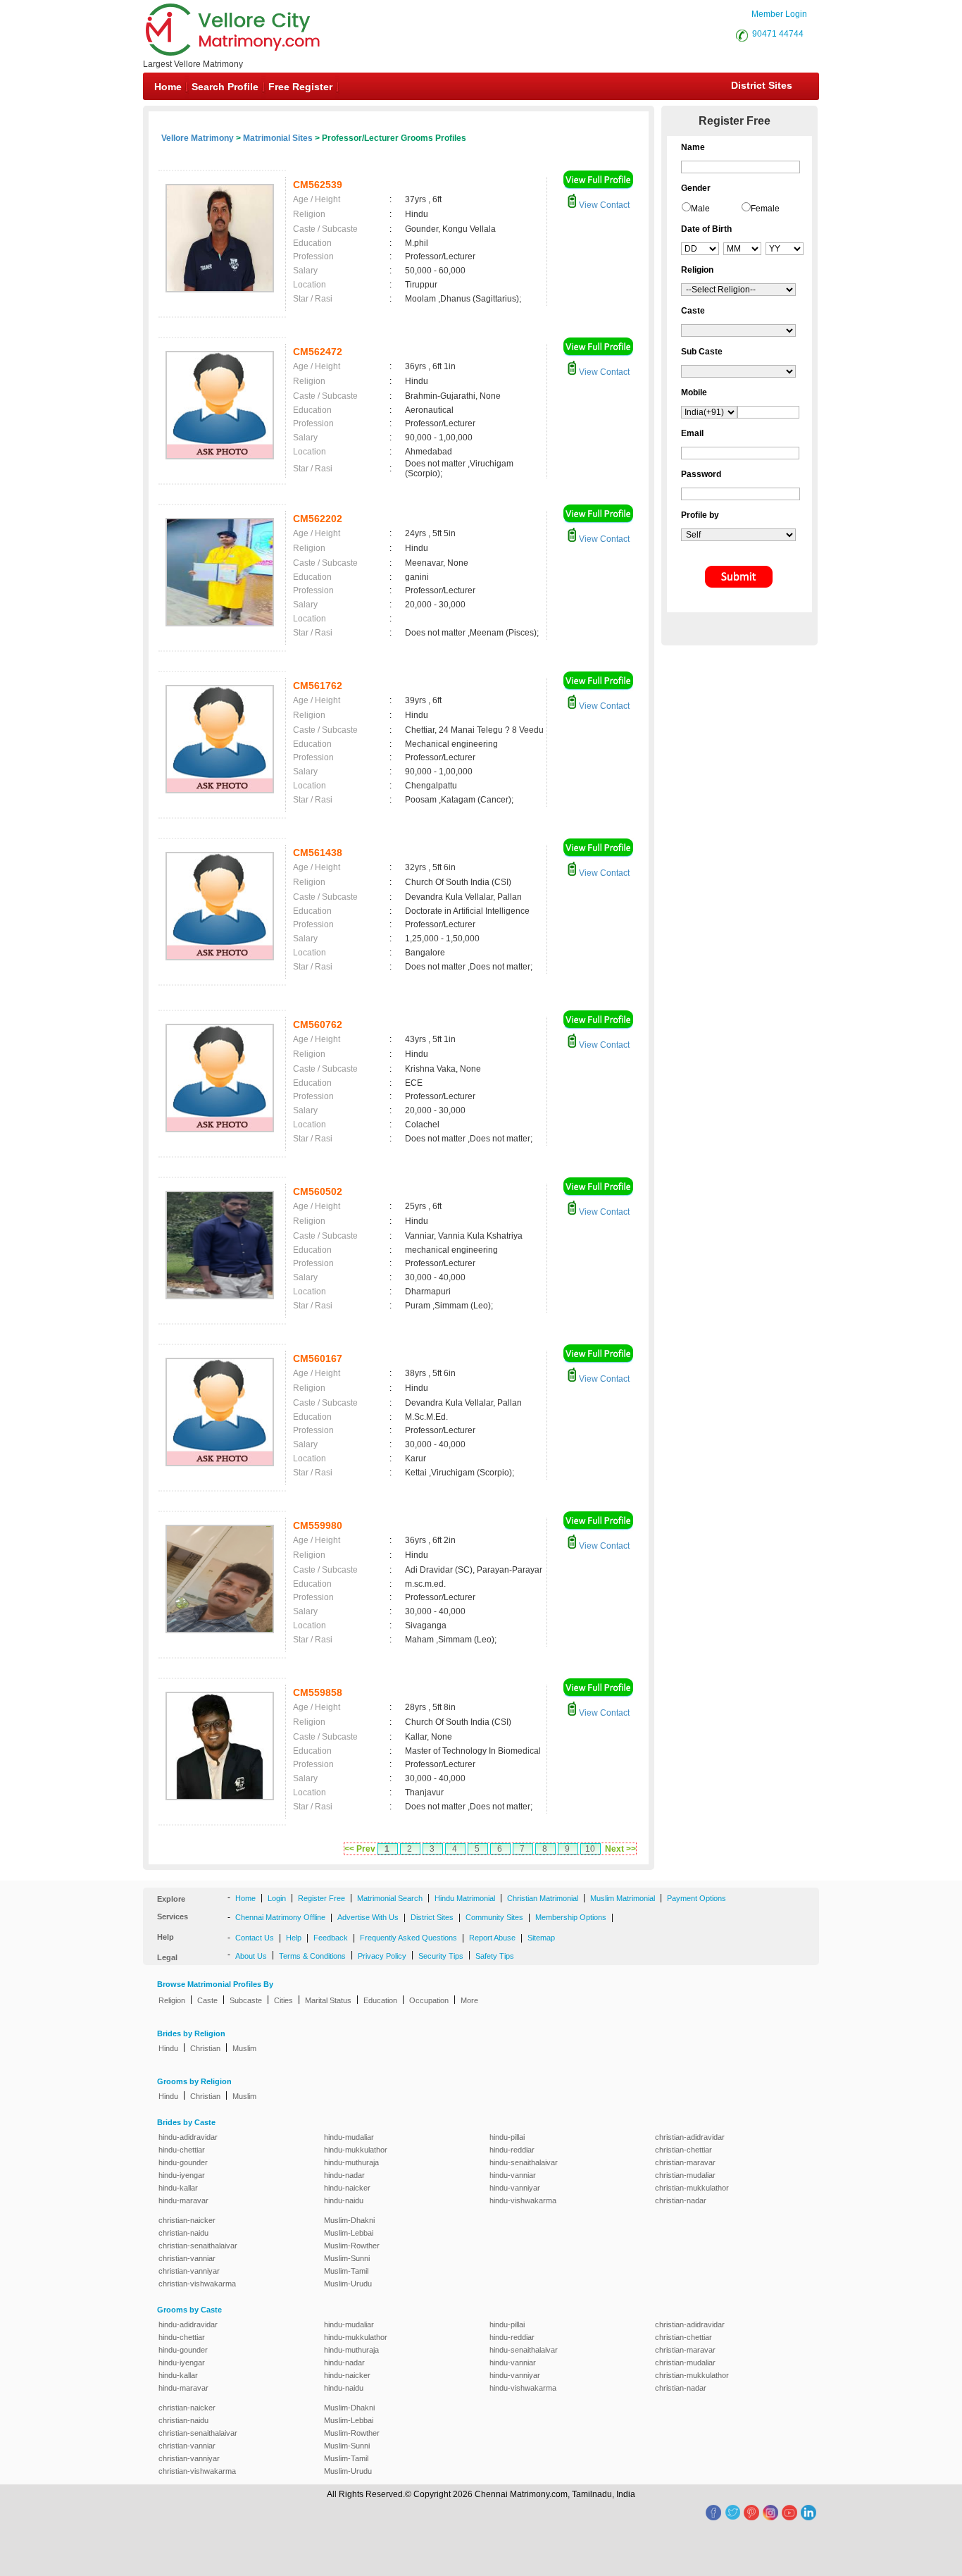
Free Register (300, 87)
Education (380, 2000)
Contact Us (255, 1938)
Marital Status (328, 2000)
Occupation (429, 2000)
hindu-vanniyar (515, 2188)
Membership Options (571, 1917)
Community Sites (494, 1917)
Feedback (331, 1938)
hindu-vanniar (513, 2175)
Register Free (321, 1898)
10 (590, 1849)
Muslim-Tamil (346, 2271)
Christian (205, 2048)
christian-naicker (187, 2220)
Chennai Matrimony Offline (280, 1917)
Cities (283, 2000)
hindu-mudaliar (349, 2137)
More (469, 2000)
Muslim (244, 2048)
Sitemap (541, 1938)
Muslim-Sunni (347, 2258)
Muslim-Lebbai (349, 2233)
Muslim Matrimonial (623, 1898)
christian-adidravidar (690, 2137)
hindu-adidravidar (188, 2137)
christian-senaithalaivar (198, 2246)
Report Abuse (492, 1938)
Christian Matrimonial (543, 1898)
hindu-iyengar (182, 2175)
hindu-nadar (344, 2175)
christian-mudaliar (685, 2175)
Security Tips (441, 1956)
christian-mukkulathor (692, 2188)
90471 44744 (778, 34)
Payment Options (696, 1898)
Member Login (779, 14)
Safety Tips (495, 1956)
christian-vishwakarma (197, 2284)
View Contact (603, 205)
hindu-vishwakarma (523, 2200)
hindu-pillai (507, 2137)
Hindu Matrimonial (465, 1898)
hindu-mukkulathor (356, 2150)
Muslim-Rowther (352, 2246)
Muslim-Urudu (348, 2284)
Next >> (620, 1849)
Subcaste (246, 2000)
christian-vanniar (187, 2258)
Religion (172, 2000)
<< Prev (360, 1849)
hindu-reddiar (512, 2150)
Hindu (168, 2048)
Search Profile (225, 87)
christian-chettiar (683, 2150)
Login (277, 1898)
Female (765, 209)
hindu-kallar (178, 2188)
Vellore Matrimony (198, 138)
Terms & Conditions (312, 1956)
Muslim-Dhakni (349, 2220)
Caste (207, 2000)
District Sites (762, 85)
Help (294, 1938)
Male (700, 209)
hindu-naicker (347, 2188)
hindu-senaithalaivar (524, 2162)
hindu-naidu (344, 2200)
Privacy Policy (382, 1956)
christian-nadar (681, 2200)
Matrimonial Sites (278, 138)
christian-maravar (685, 2162)
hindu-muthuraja (351, 2162)
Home (168, 87)
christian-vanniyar (189, 2271)
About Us (251, 1956)
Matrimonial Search (390, 1898)
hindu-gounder (183, 2162)
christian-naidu (183, 2233)
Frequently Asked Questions (408, 1938)
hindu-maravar (183, 2200)
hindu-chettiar (182, 2150)
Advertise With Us (368, 1917)
